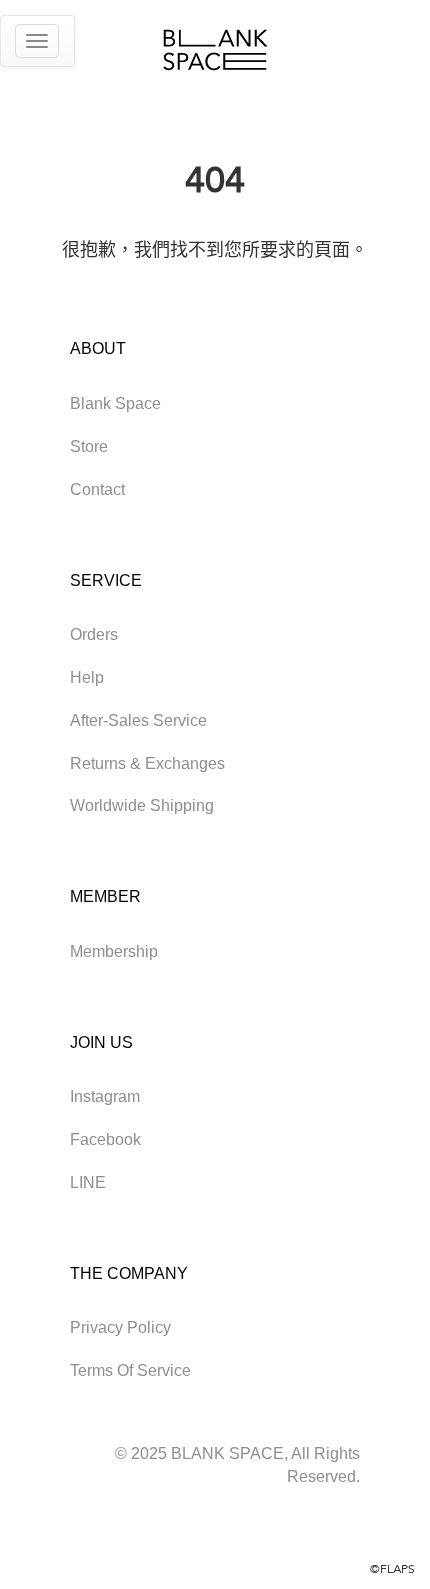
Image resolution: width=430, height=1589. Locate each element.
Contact (97, 489)
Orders (94, 634)
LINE (88, 1182)
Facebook (105, 1139)
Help (87, 677)
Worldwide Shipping (142, 805)
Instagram (105, 1096)
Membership (114, 951)
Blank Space (115, 403)
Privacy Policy (120, 1327)
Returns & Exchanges (147, 763)
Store (89, 446)
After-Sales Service (138, 720)
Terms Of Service (130, 1370)
